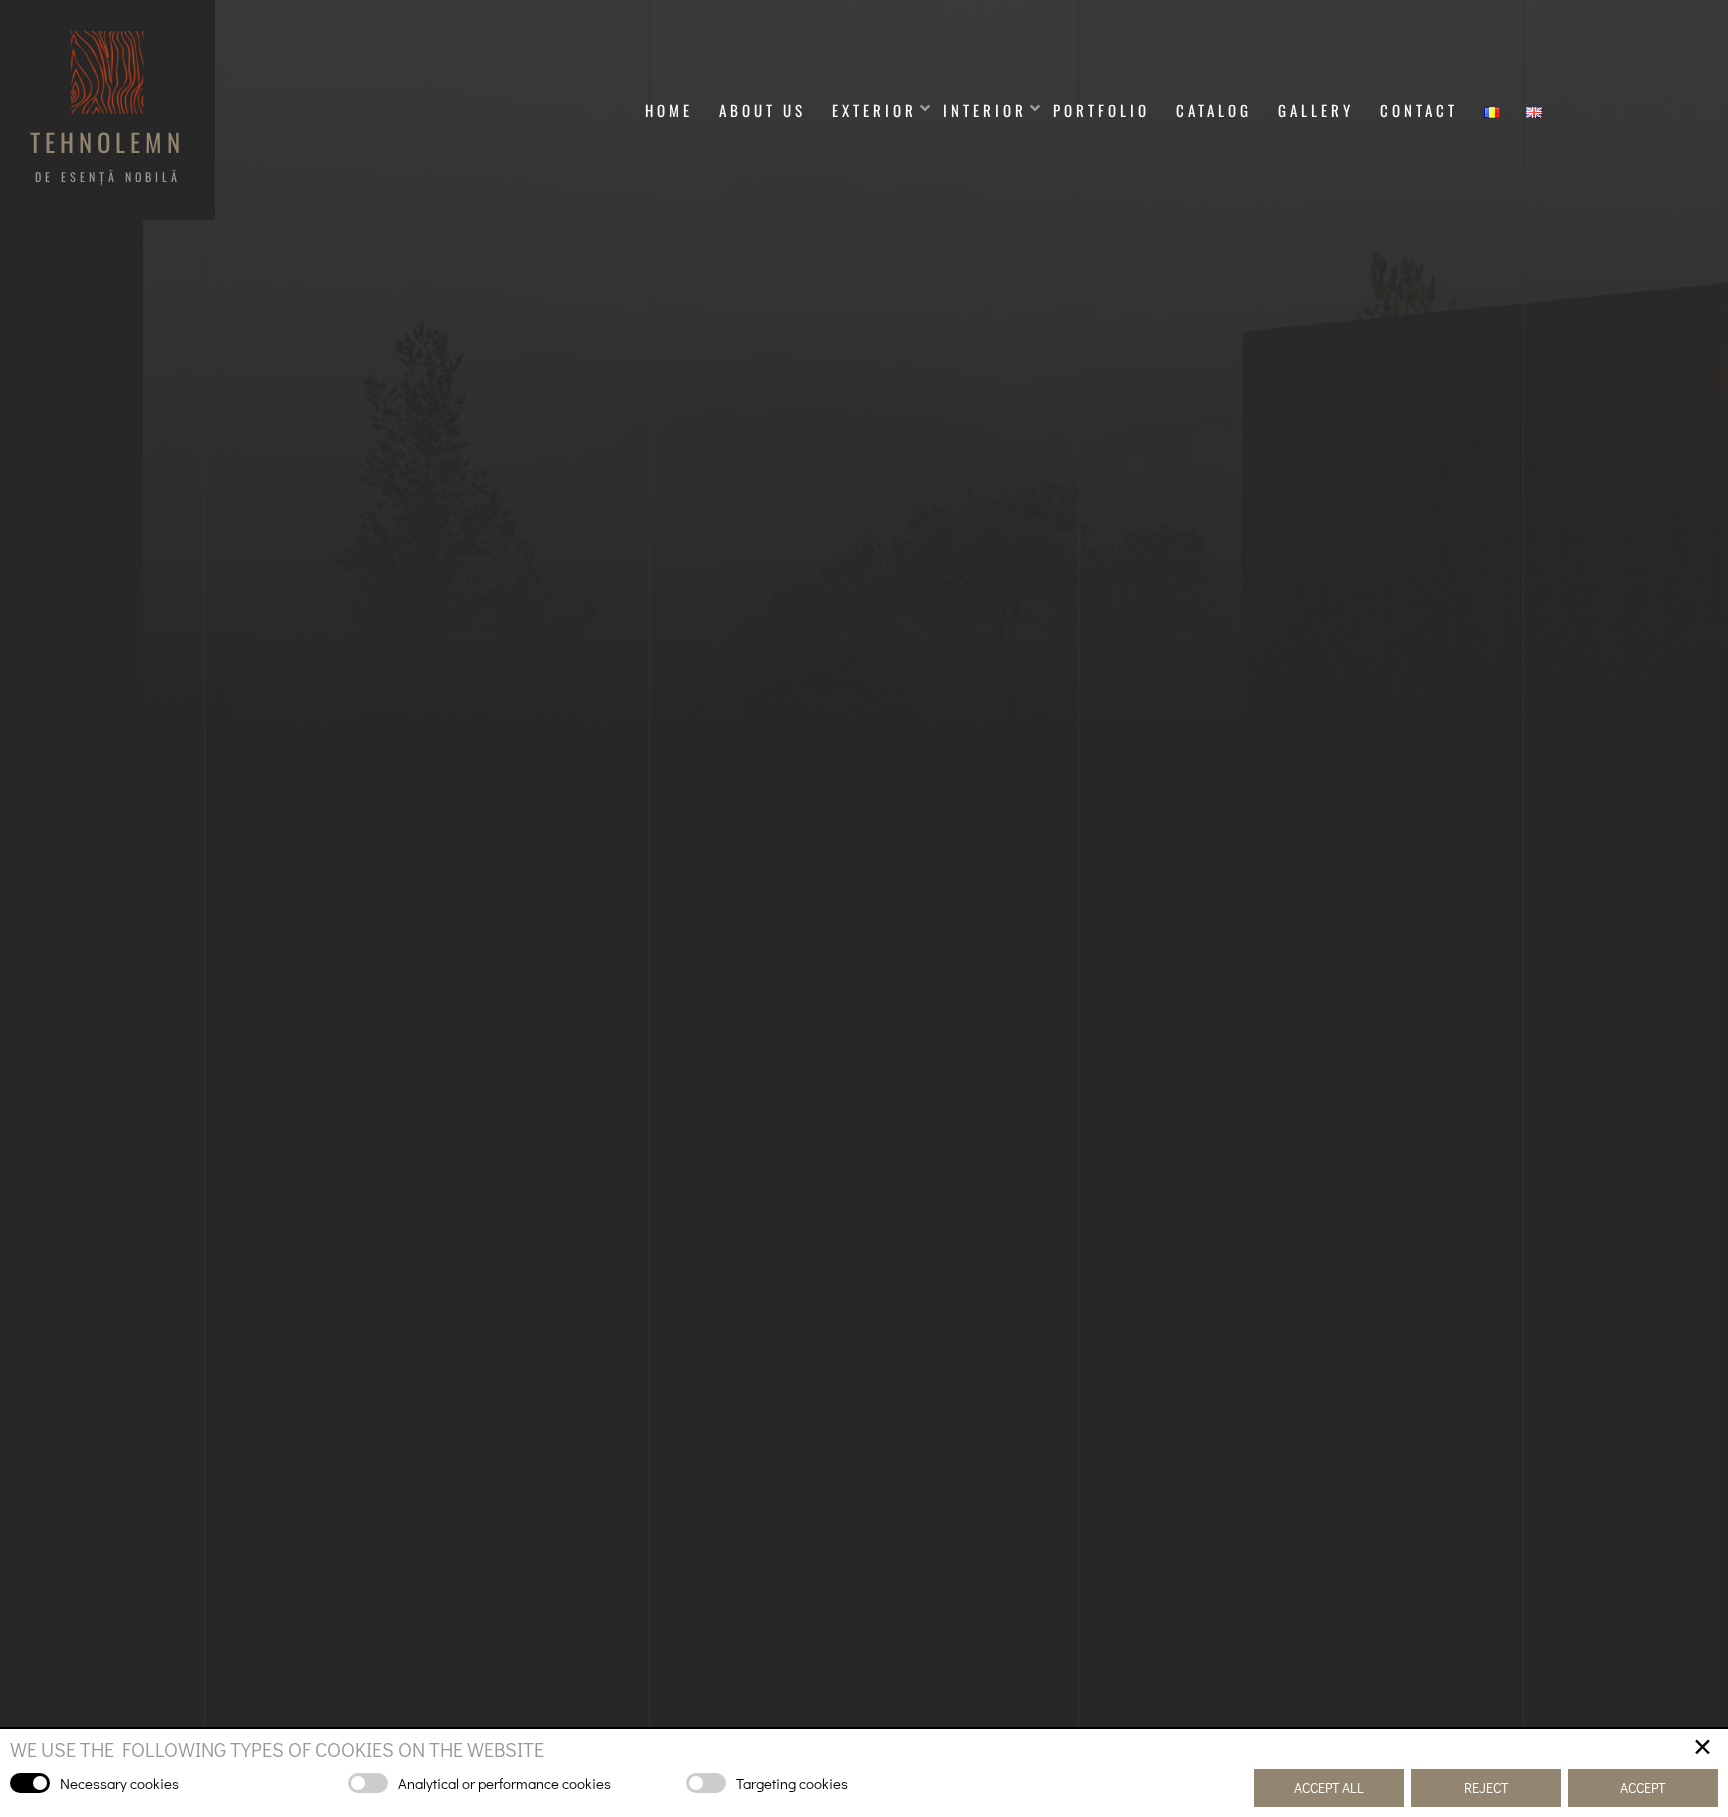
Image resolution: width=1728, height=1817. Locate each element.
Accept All (1329, 1787)
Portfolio (1101, 110)
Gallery (1316, 110)
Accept (1642, 1787)
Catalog (1214, 110)
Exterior (874, 110)
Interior (985, 110)
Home (669, 110)
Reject (1486, 1787)
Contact (1419, 110)
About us (762, 110)
